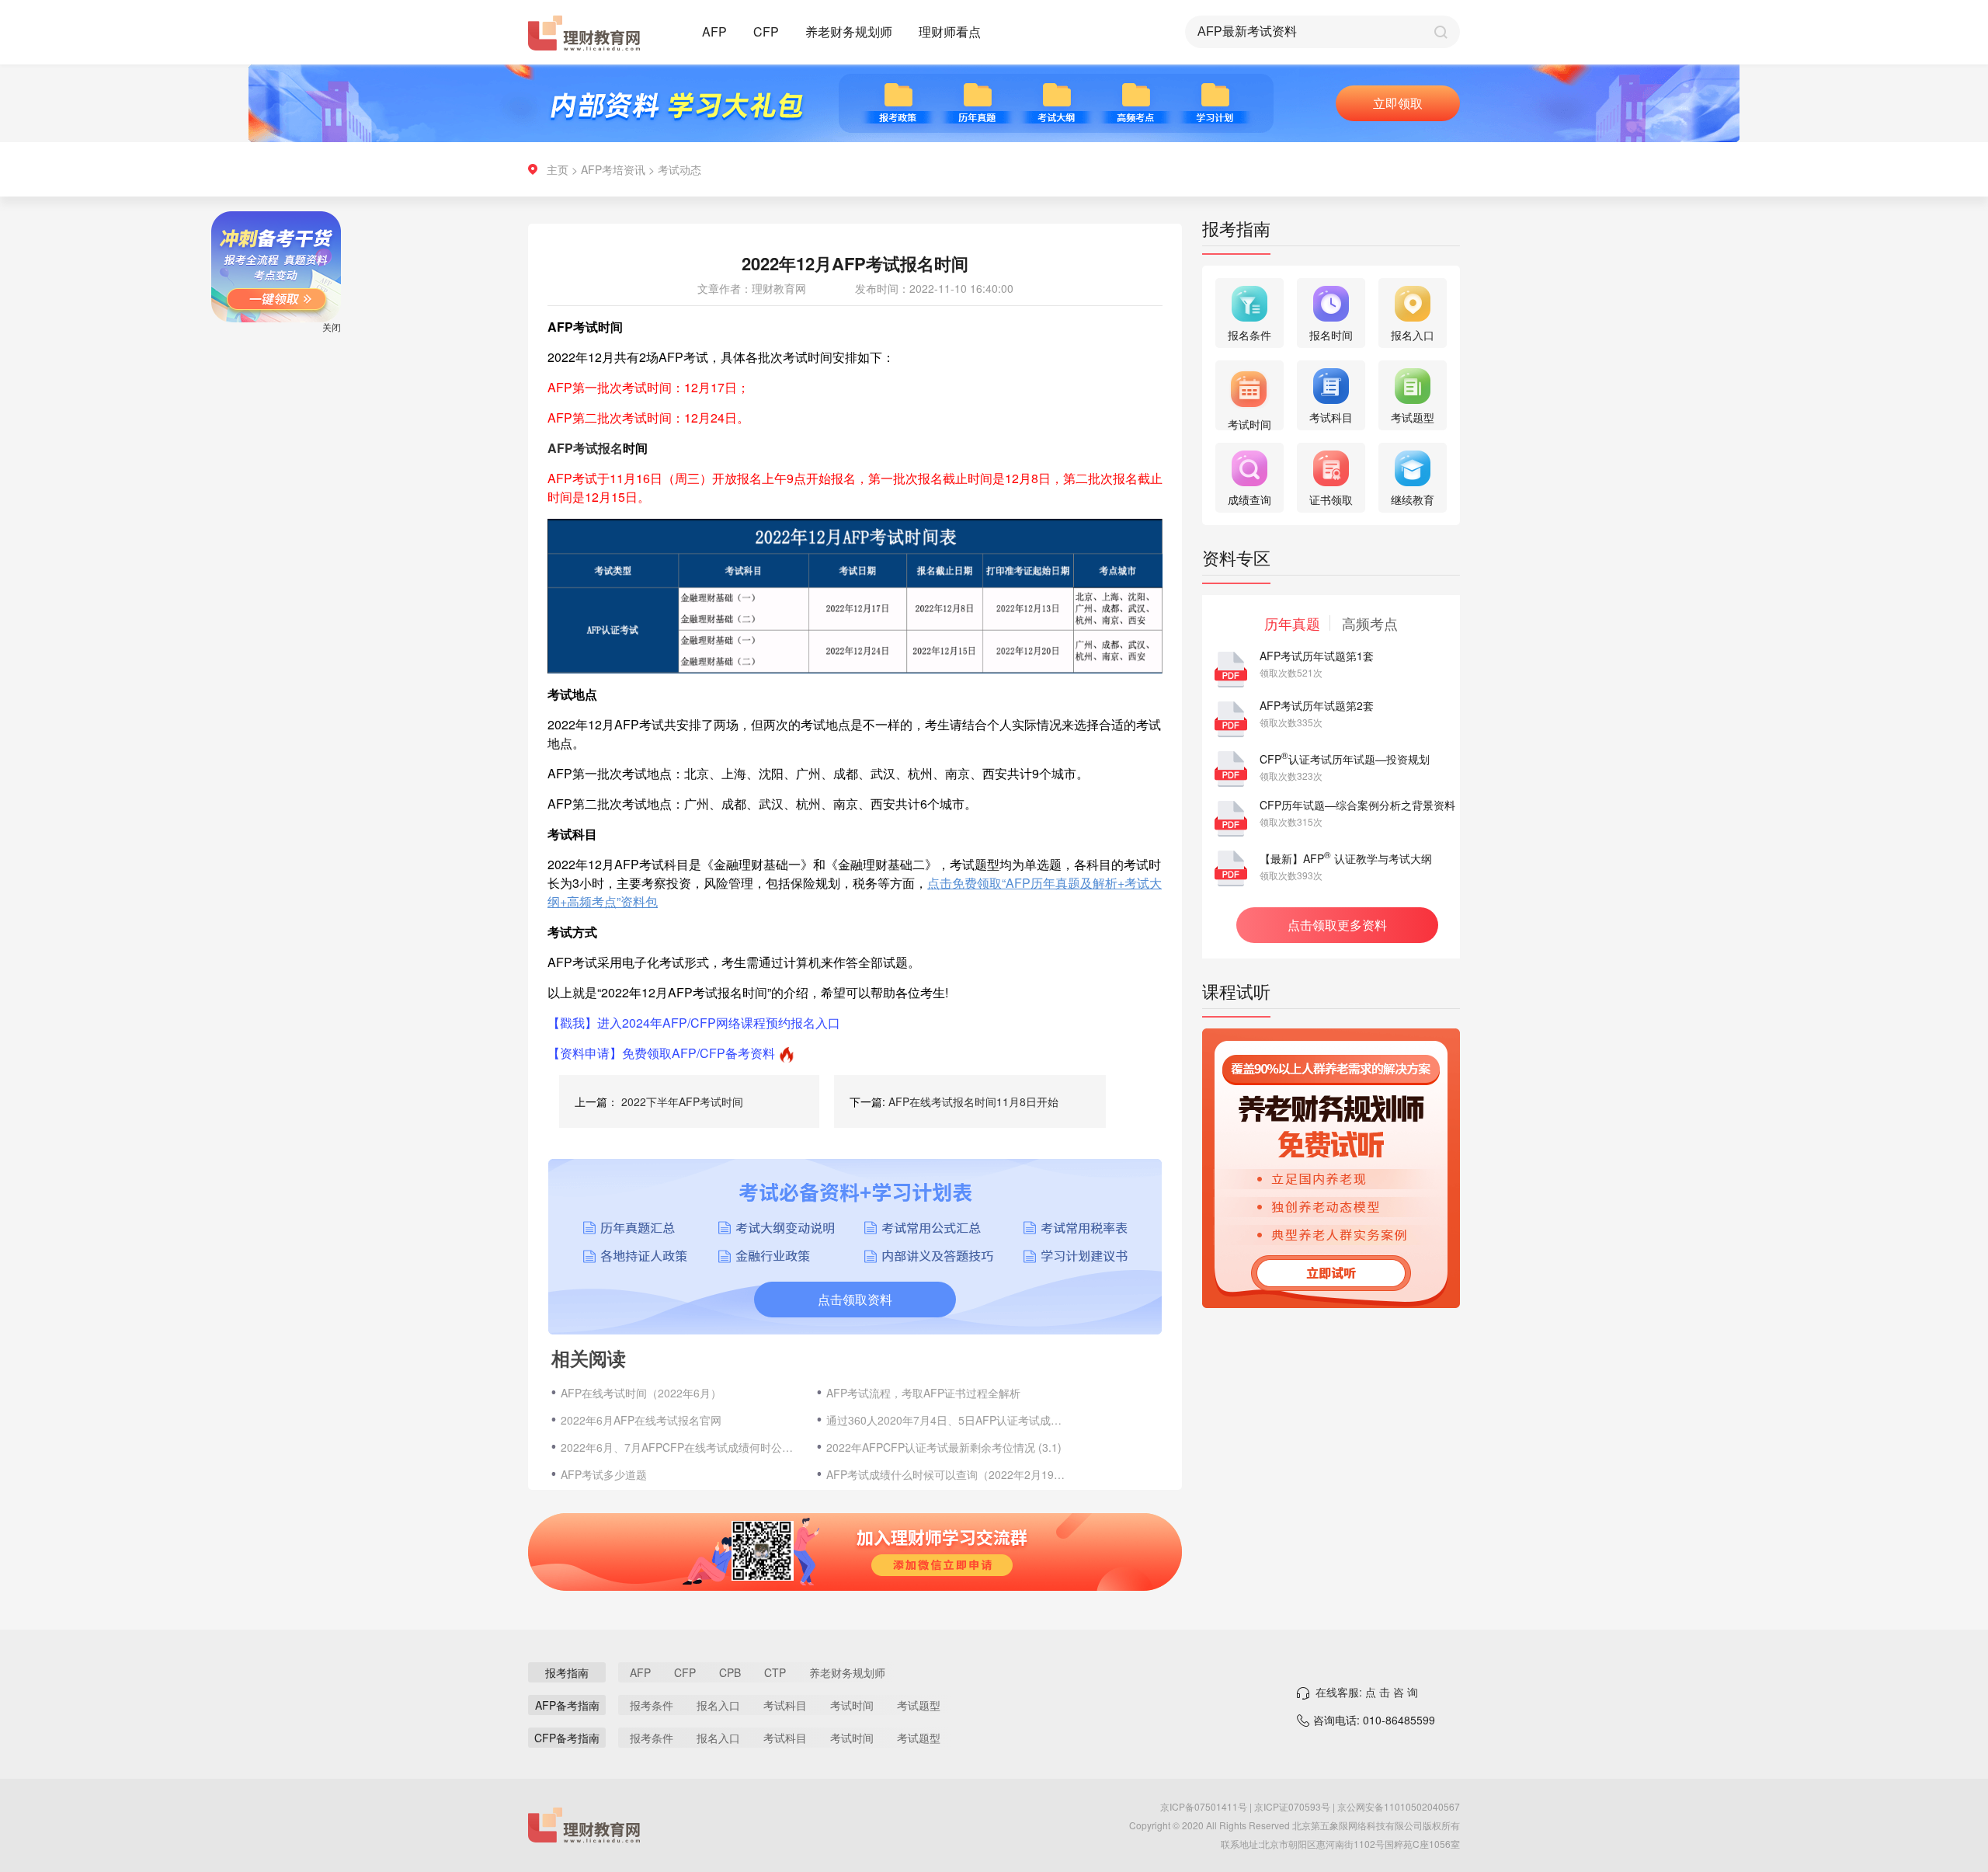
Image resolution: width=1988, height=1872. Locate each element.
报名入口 (718, 1705)
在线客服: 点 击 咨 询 (1367, 1692)
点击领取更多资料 (1337, 925)
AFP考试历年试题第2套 (1317, 705)
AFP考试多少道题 (604, 1474)
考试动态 (679, 169)
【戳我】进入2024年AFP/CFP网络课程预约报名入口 (694, 1023)
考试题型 (919, 1705)
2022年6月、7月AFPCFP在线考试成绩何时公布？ (681, 1447)
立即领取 (1398, 103)
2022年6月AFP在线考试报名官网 (641, 1420)
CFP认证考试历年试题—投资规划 (1345, 759)
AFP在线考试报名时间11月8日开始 (973, 1101)
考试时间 (852, 1705)
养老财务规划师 (849, 31)
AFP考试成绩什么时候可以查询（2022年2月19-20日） (947, 1474)
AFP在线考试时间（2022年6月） (641, 1393)
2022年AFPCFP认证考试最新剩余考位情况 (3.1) (944, 1447)
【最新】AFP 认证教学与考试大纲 (1346, 858)
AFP (714, 31)
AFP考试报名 (585, 448)
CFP (766, 31)
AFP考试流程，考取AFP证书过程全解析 (923, 1393)
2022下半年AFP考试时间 (682, 1101)
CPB (730, 1672)
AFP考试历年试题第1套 (1317, 656)
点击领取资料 (855, 1299)
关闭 (371, 366)
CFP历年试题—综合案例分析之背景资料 (1357, 805)
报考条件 (652, 1705)
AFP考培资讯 (613, 169)
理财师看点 (950, 31)
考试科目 (785, 1705)
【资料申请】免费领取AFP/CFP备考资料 (661, 1053)
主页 (558, 169)
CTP (775, 1672)
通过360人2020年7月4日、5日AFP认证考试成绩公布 (947, 1420)
